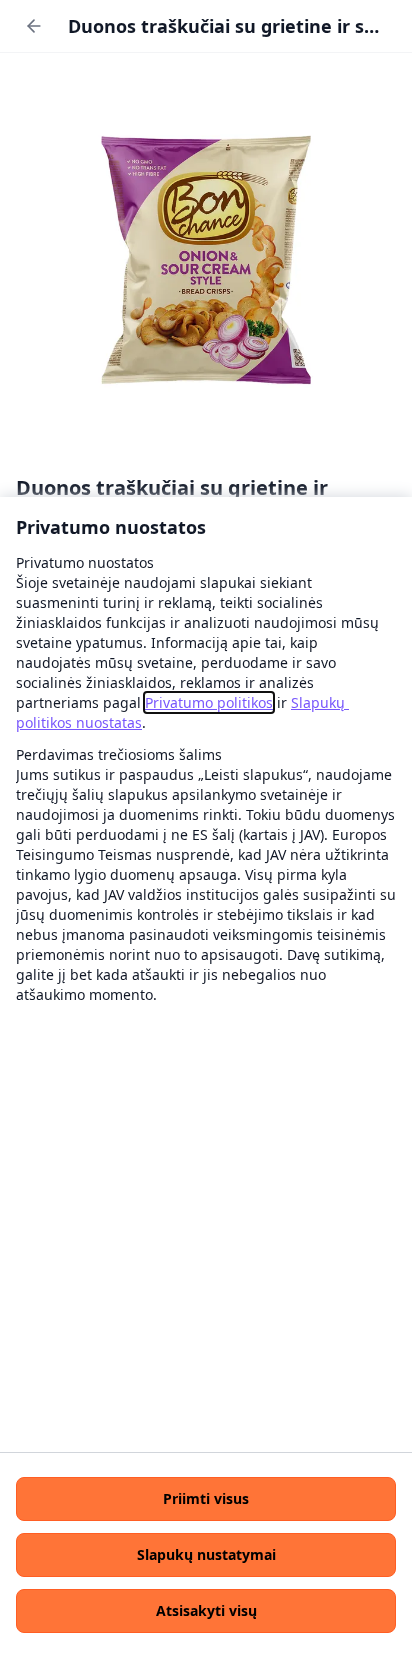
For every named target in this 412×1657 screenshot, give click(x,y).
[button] (206, 1499)
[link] (209, 702)
